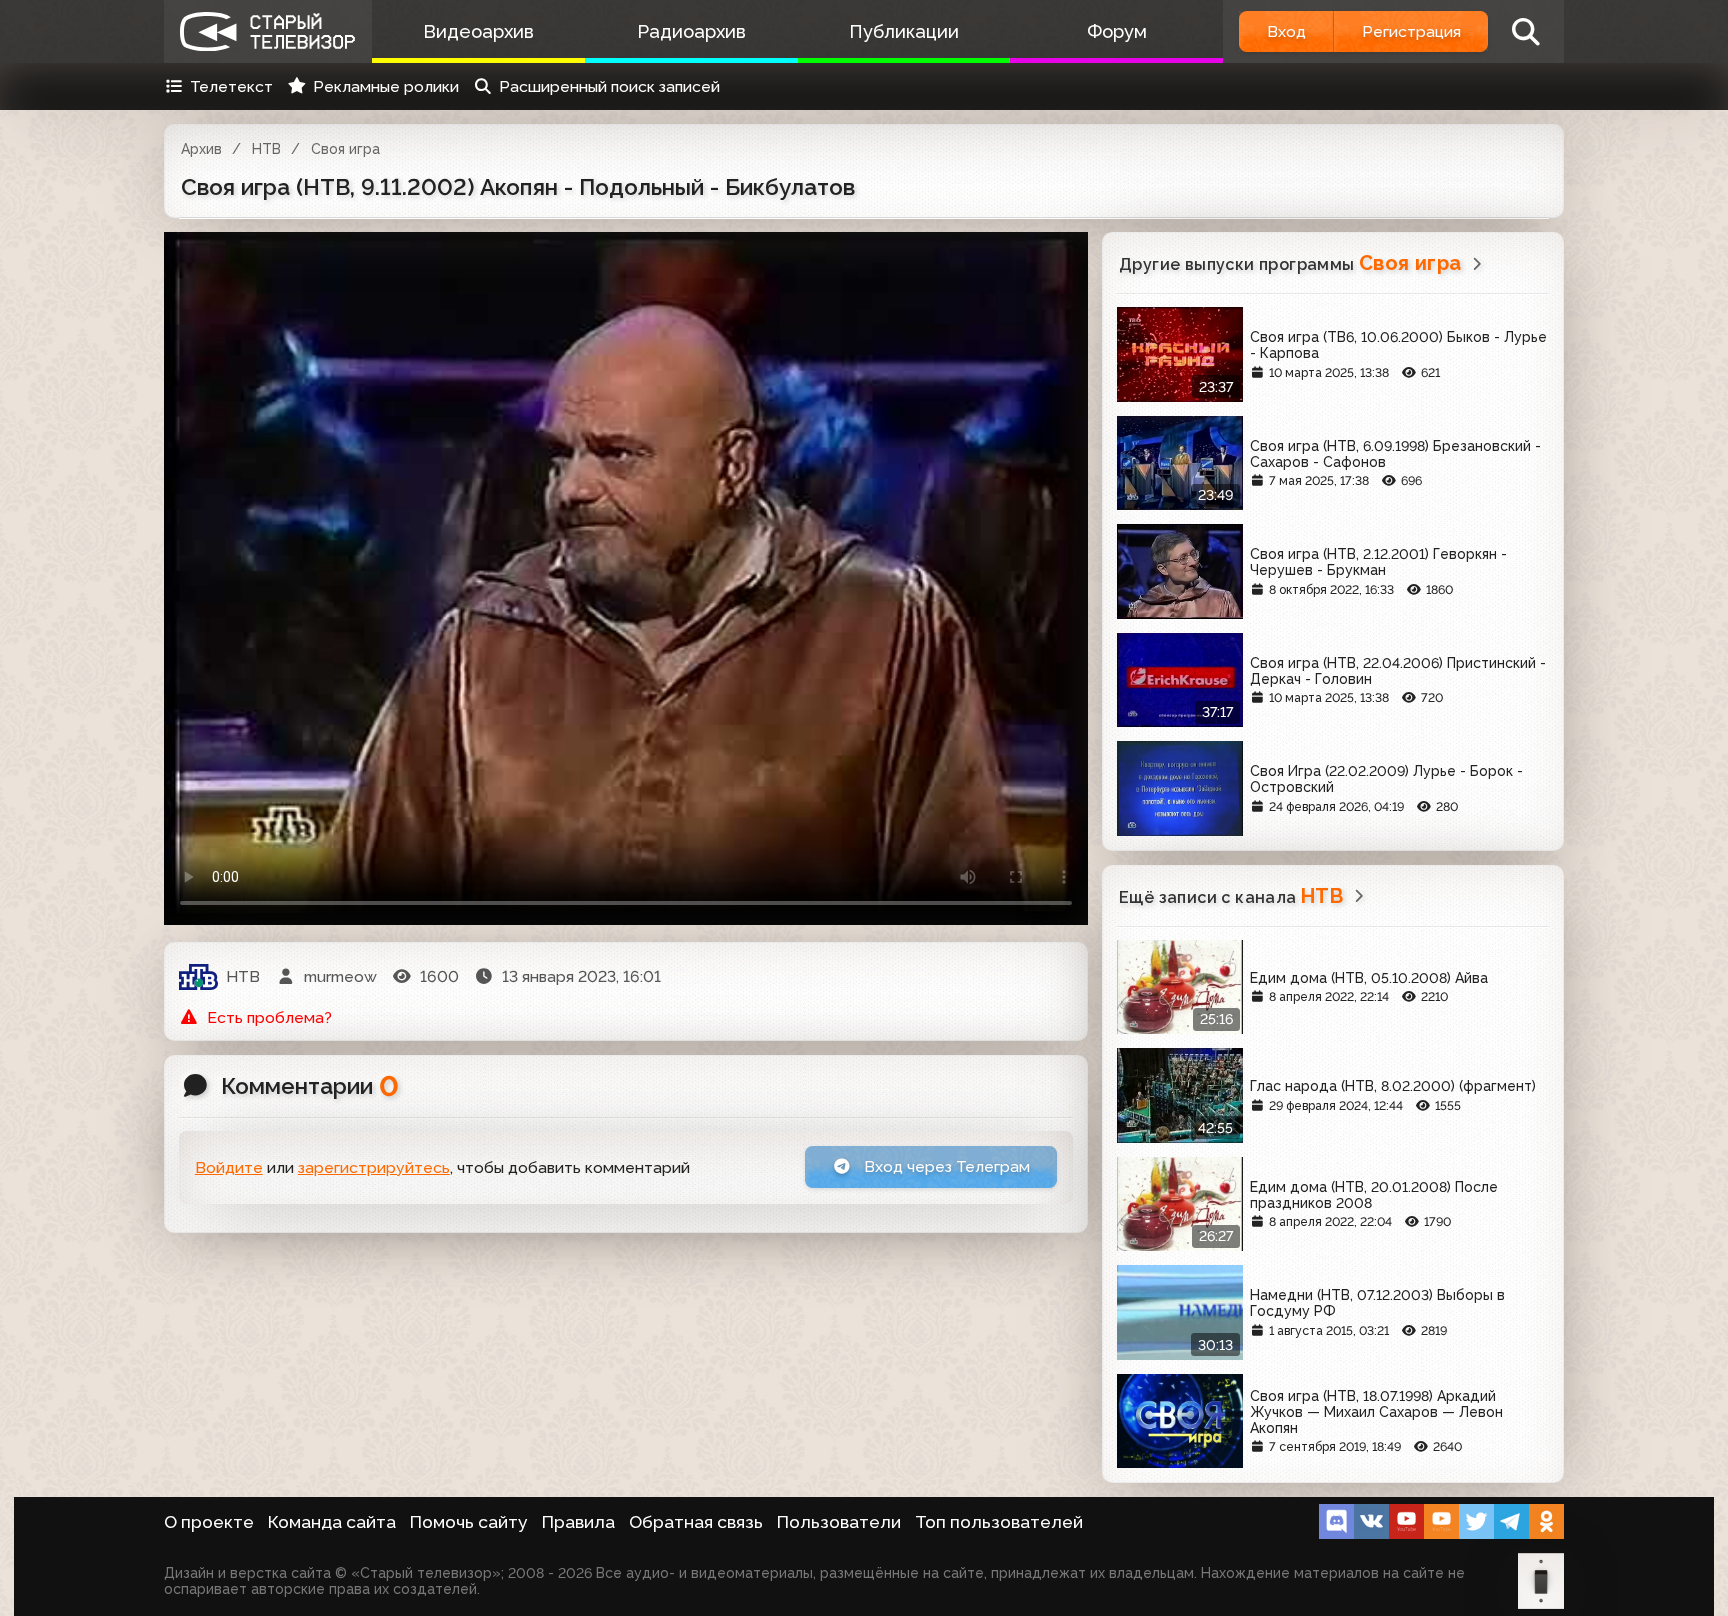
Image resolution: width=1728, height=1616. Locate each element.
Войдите (229, 1167)
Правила (578, 1522)
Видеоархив (478, 31)
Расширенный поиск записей (609, 86)
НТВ (266, 149)
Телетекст (231, 86)
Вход (1286, 31)
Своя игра (345, 149)
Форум (1117, 31)
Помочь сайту (469, 1522)
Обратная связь (696, 1522)
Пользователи (839, 1522)
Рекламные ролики (386, 86)
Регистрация (1411, 31)
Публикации (904, 31)
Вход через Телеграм (945, 1166)
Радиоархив (691, 31)
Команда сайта (332, 1522)
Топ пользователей (999, 1522)
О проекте (209, 1522)
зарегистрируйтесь (374, 1167)
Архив (201, 149)
